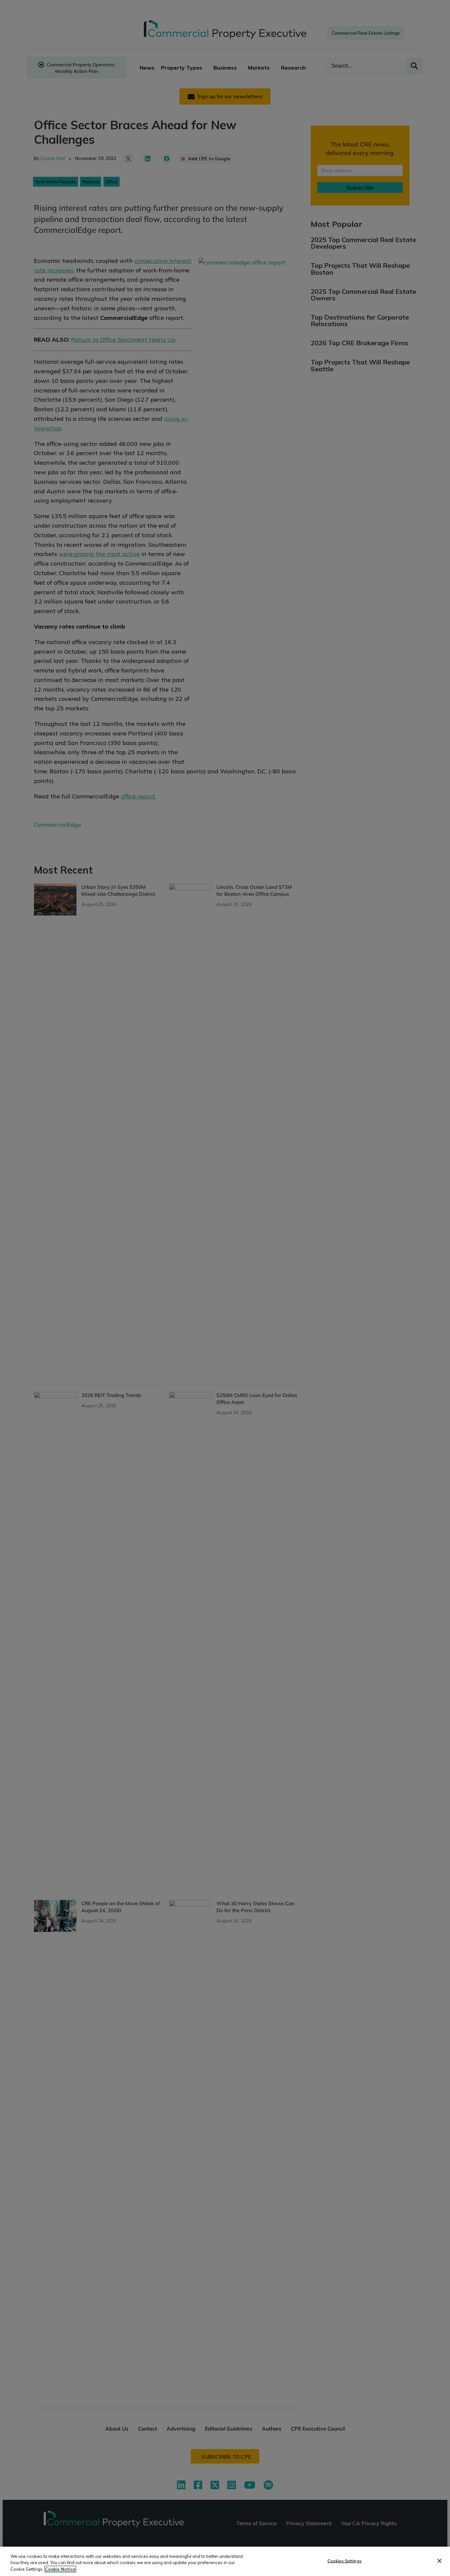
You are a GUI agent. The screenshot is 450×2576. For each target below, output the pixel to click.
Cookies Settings (344, 2560)
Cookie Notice (60, 2569)
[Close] (439, 2561)
